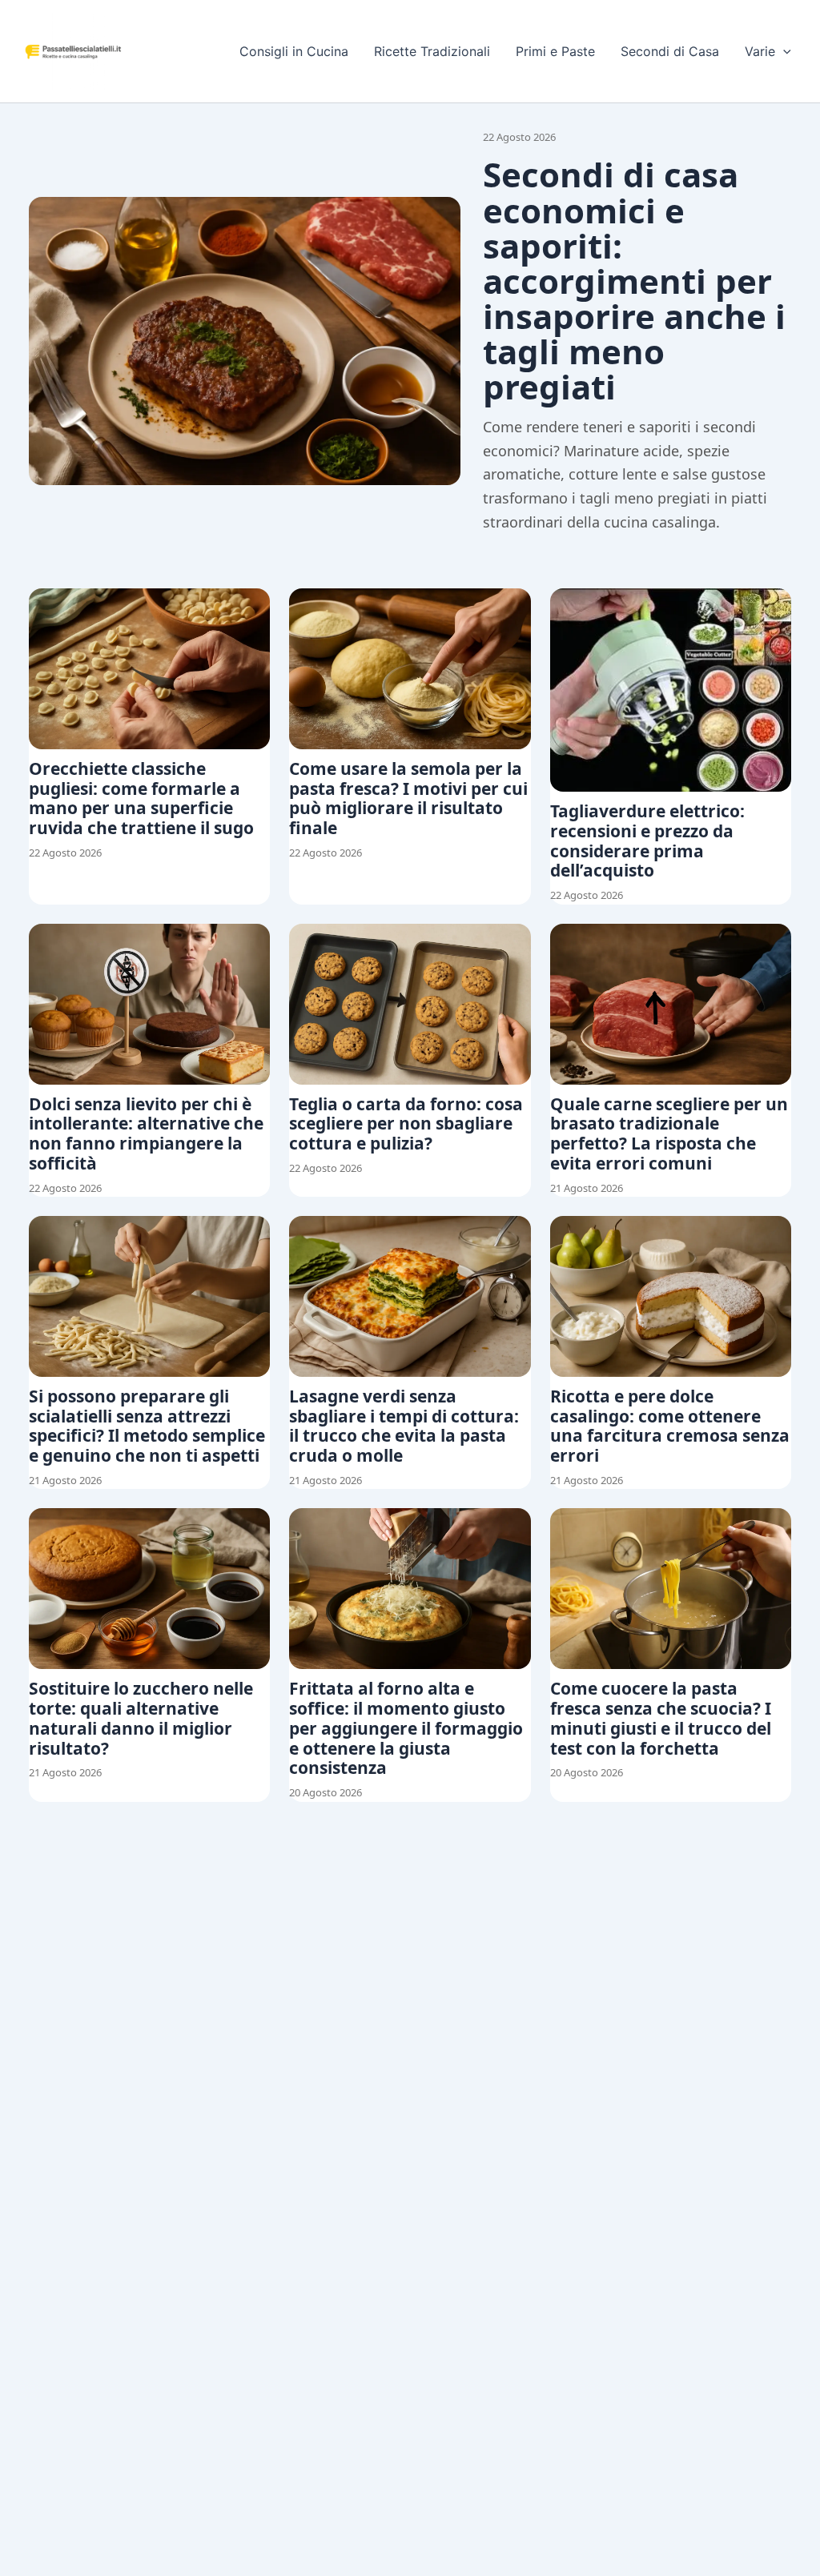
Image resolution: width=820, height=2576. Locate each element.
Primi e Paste (555, 51)
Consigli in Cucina (294, 51)
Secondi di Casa (670, 51)
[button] (783, 51)
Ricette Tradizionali (432, 51)
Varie (760, 51)
